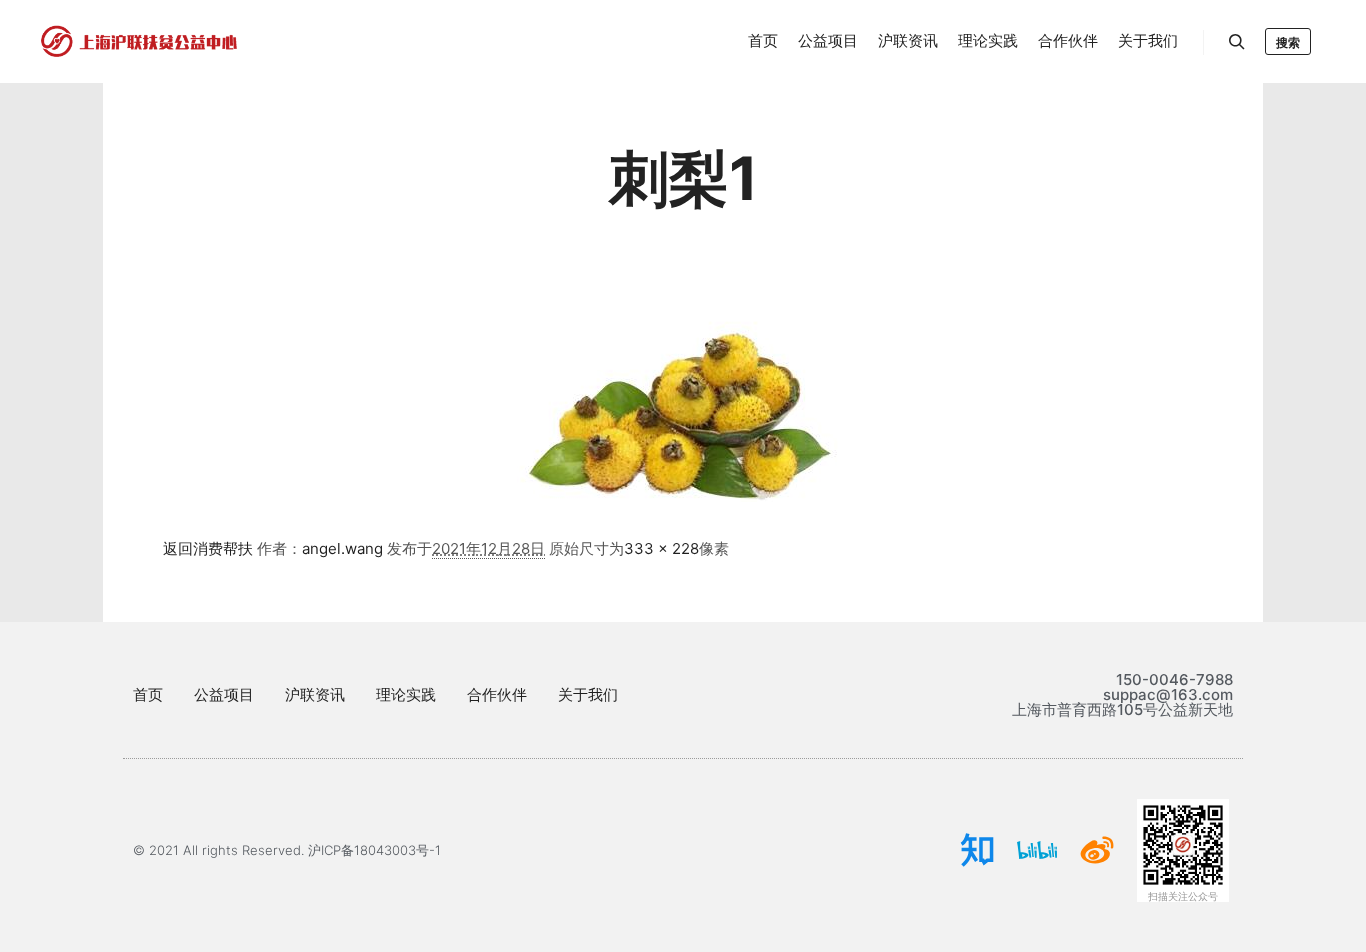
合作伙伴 (497, 694)
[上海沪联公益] (140, 41)
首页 (148, 694)
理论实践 (406, 694)
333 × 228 (661, 548)
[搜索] (1237, 42)
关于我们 (588, 694)
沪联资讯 (315, 694)
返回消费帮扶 (208, 548)
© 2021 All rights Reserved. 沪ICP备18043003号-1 (287, 850)
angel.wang (342, 548)
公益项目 (224, 694)
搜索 (1288, 42)
